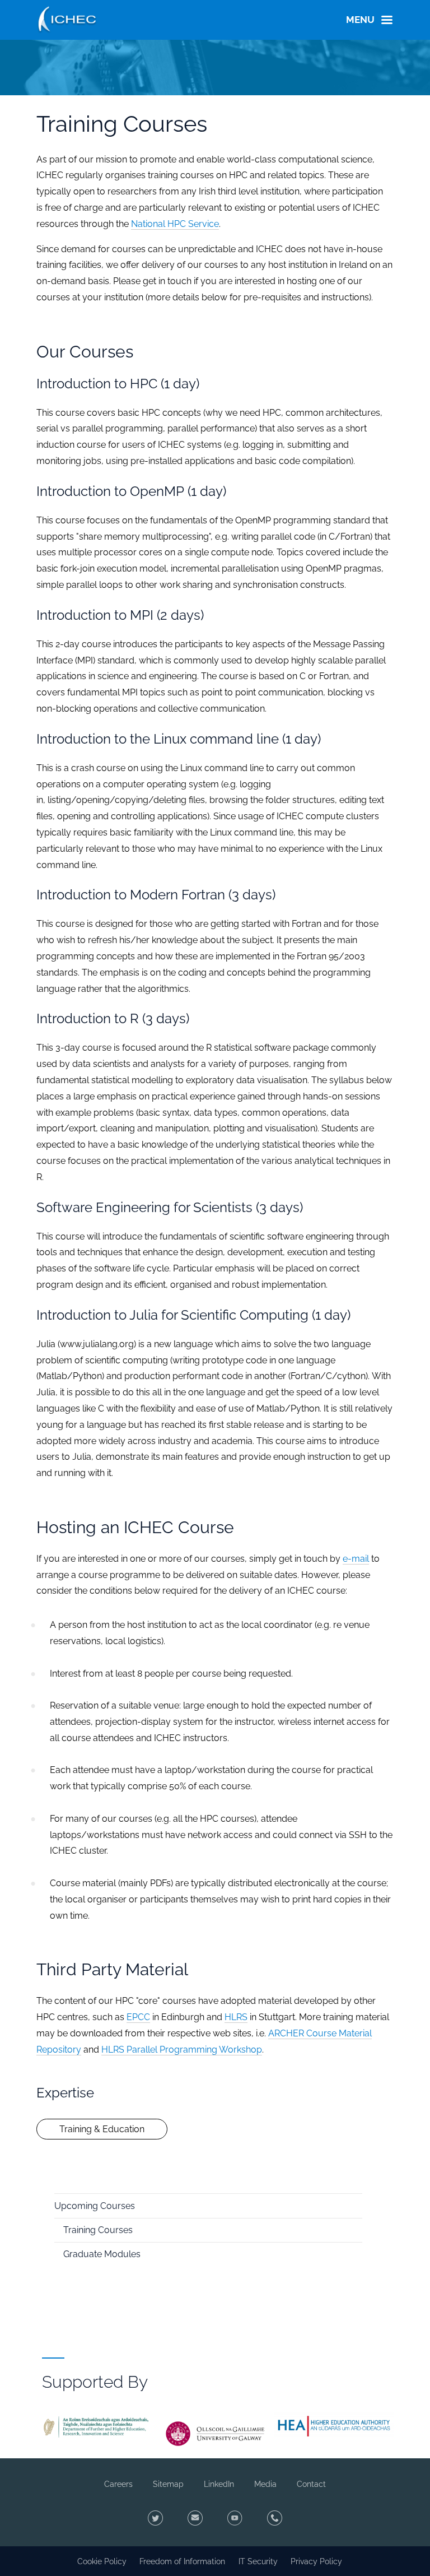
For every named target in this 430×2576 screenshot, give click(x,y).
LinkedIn (219, 2484)
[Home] (67, 18)
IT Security (258, 2561)
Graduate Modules (102, 2254)
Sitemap (168, 2484)
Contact (311, 2484)
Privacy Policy (316, 2561)
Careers (118, 2484)
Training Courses (98, 2230)
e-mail (356, 1559)
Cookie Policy (102, 2561)
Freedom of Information (182, 2561)
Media (265, 2484)
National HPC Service (175, 224)
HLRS (236, 2017)
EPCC (138, 2017)
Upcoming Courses (95, 2206)
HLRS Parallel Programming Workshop (182, 2050)
